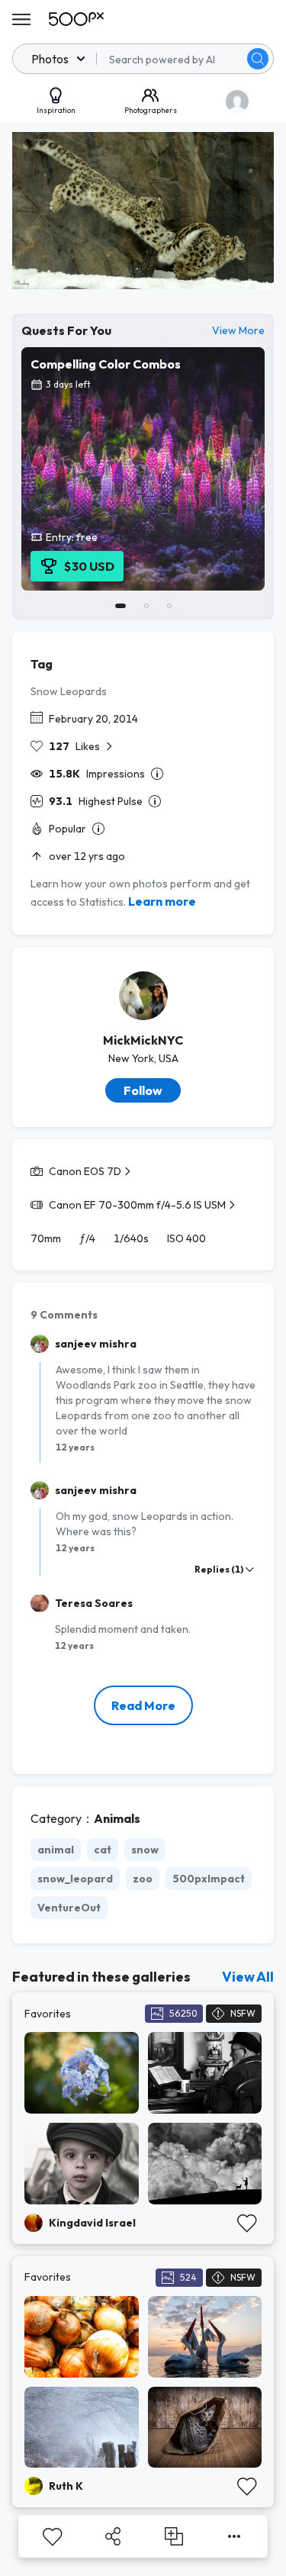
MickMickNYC (143, 1040)
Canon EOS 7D (85, 1171)
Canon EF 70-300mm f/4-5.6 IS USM (137, 1205)
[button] (258, 59)
